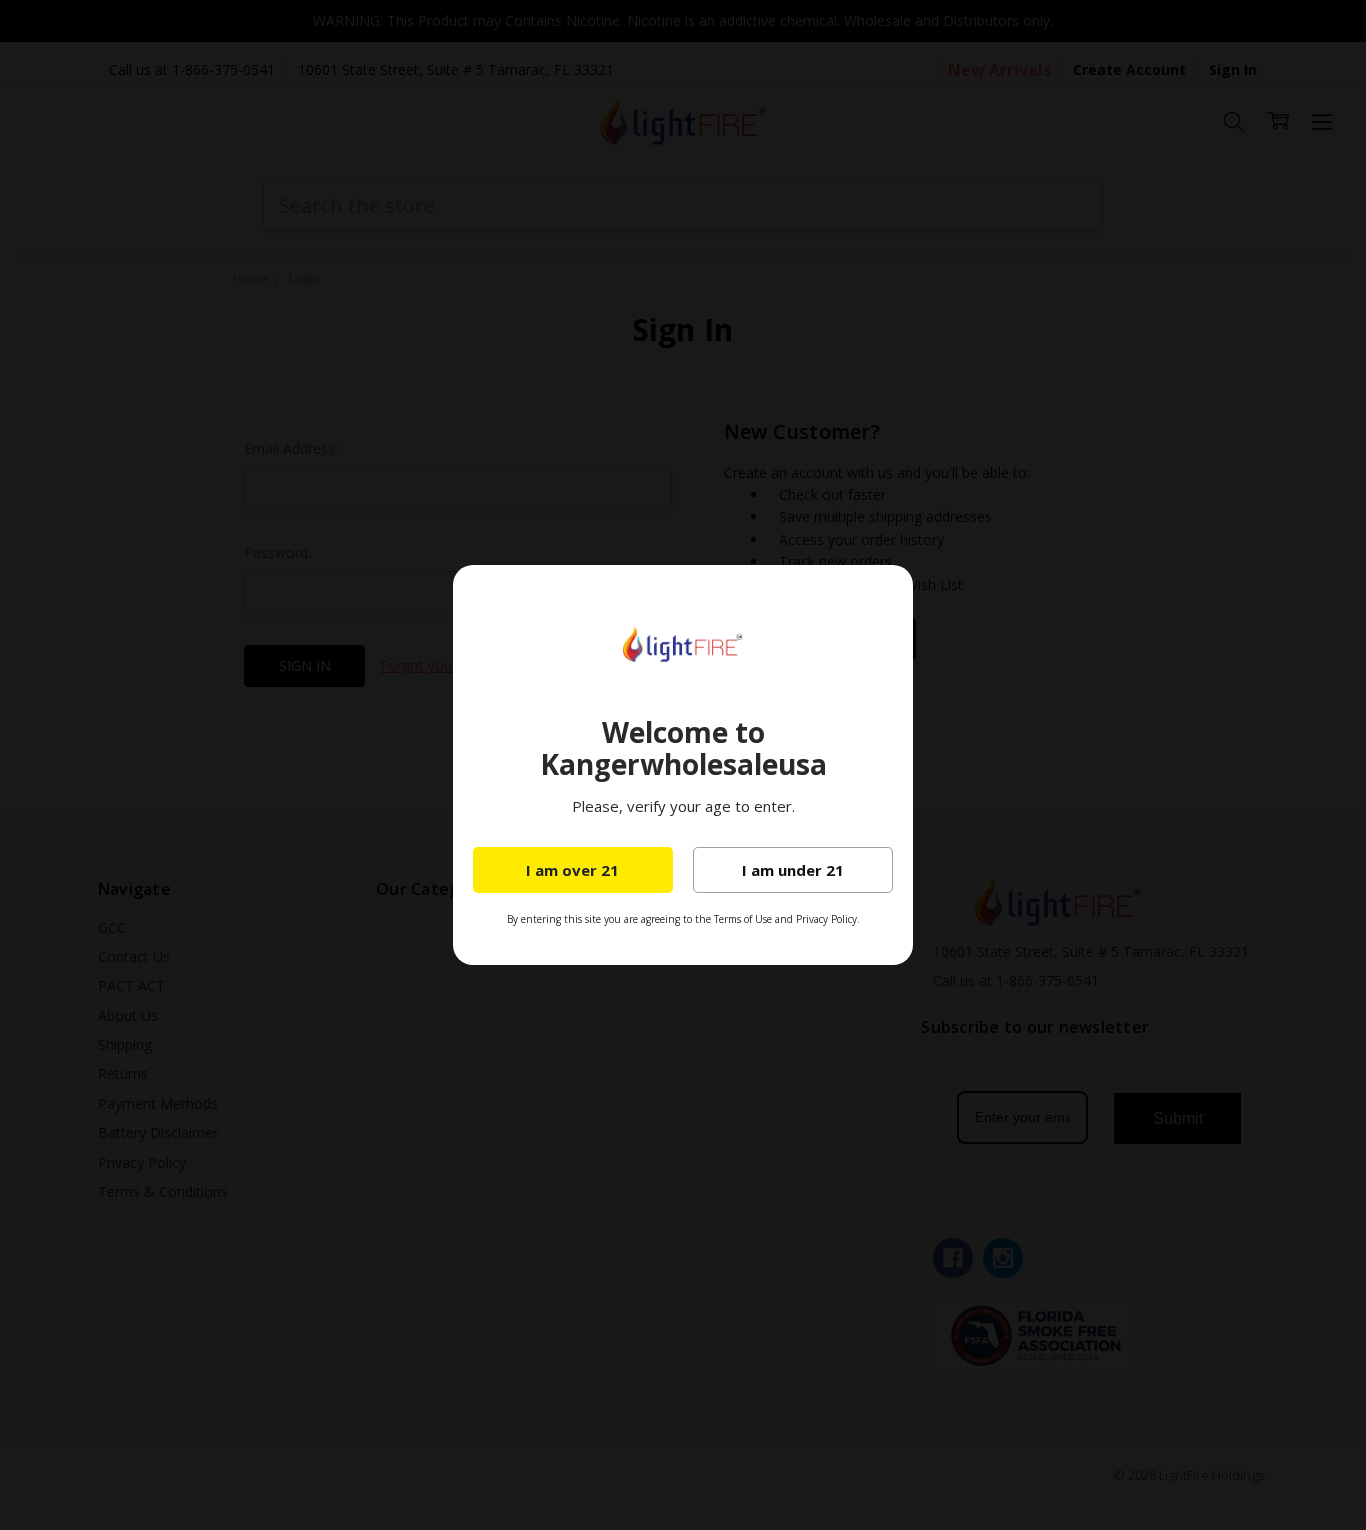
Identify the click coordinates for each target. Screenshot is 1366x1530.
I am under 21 (793, 870)
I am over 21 (572, 870)
